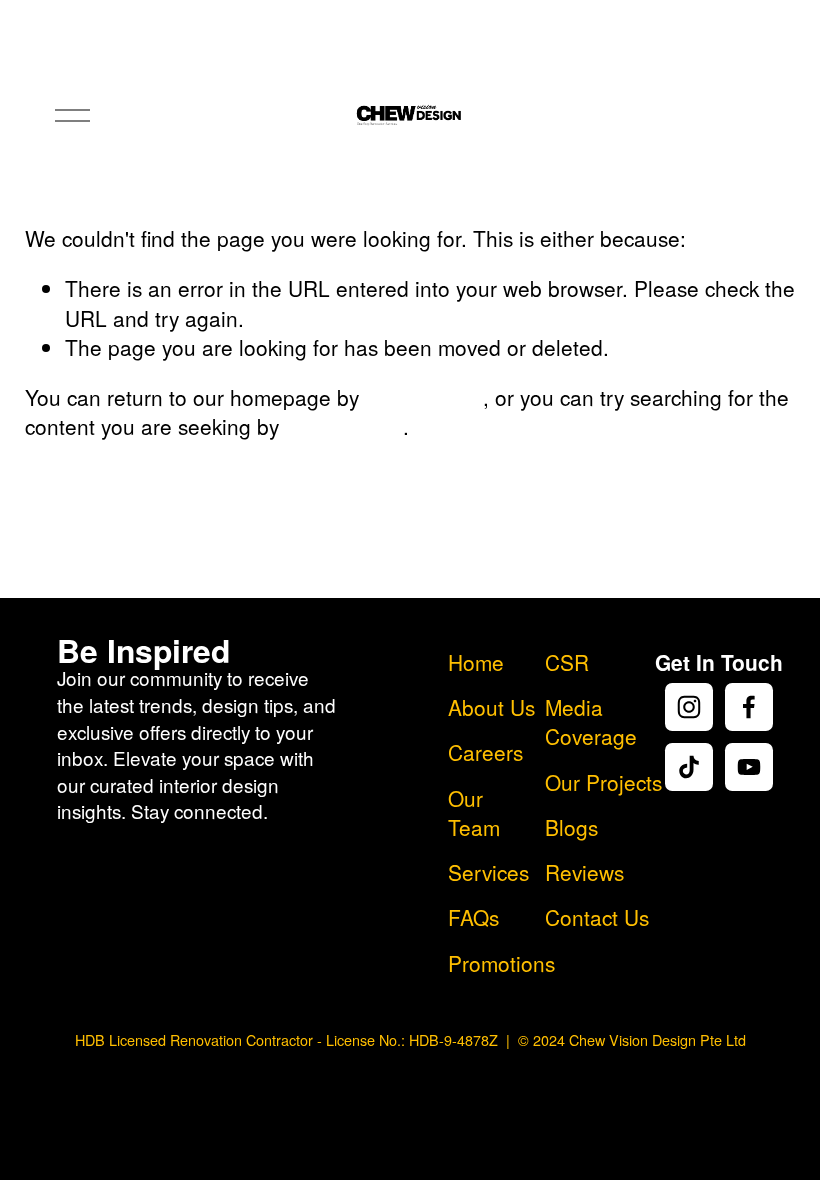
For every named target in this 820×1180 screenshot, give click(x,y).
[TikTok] (689, 767)
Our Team (474, 813)
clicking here (424, 397)
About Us (491, 707)
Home (476, 662)
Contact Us (597, 917)
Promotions (501, 963)
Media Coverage (591, 722)
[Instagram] (689, 707)
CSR (567, 662)
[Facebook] (749, 707)
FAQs (473, 917)
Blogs (571, 827)
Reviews (584, 872)
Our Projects (603, 782)
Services (488, 872)
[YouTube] (749, 767)
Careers (485, 752)
